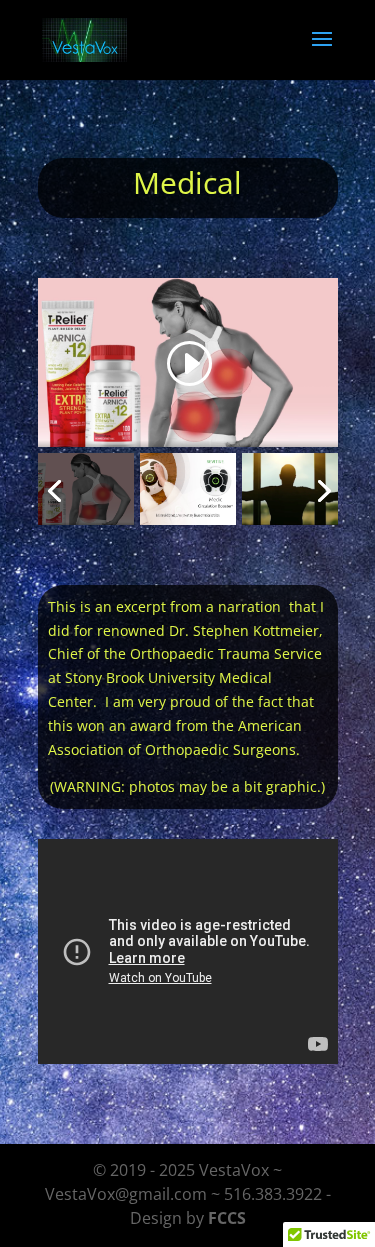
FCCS (227, 1218)
